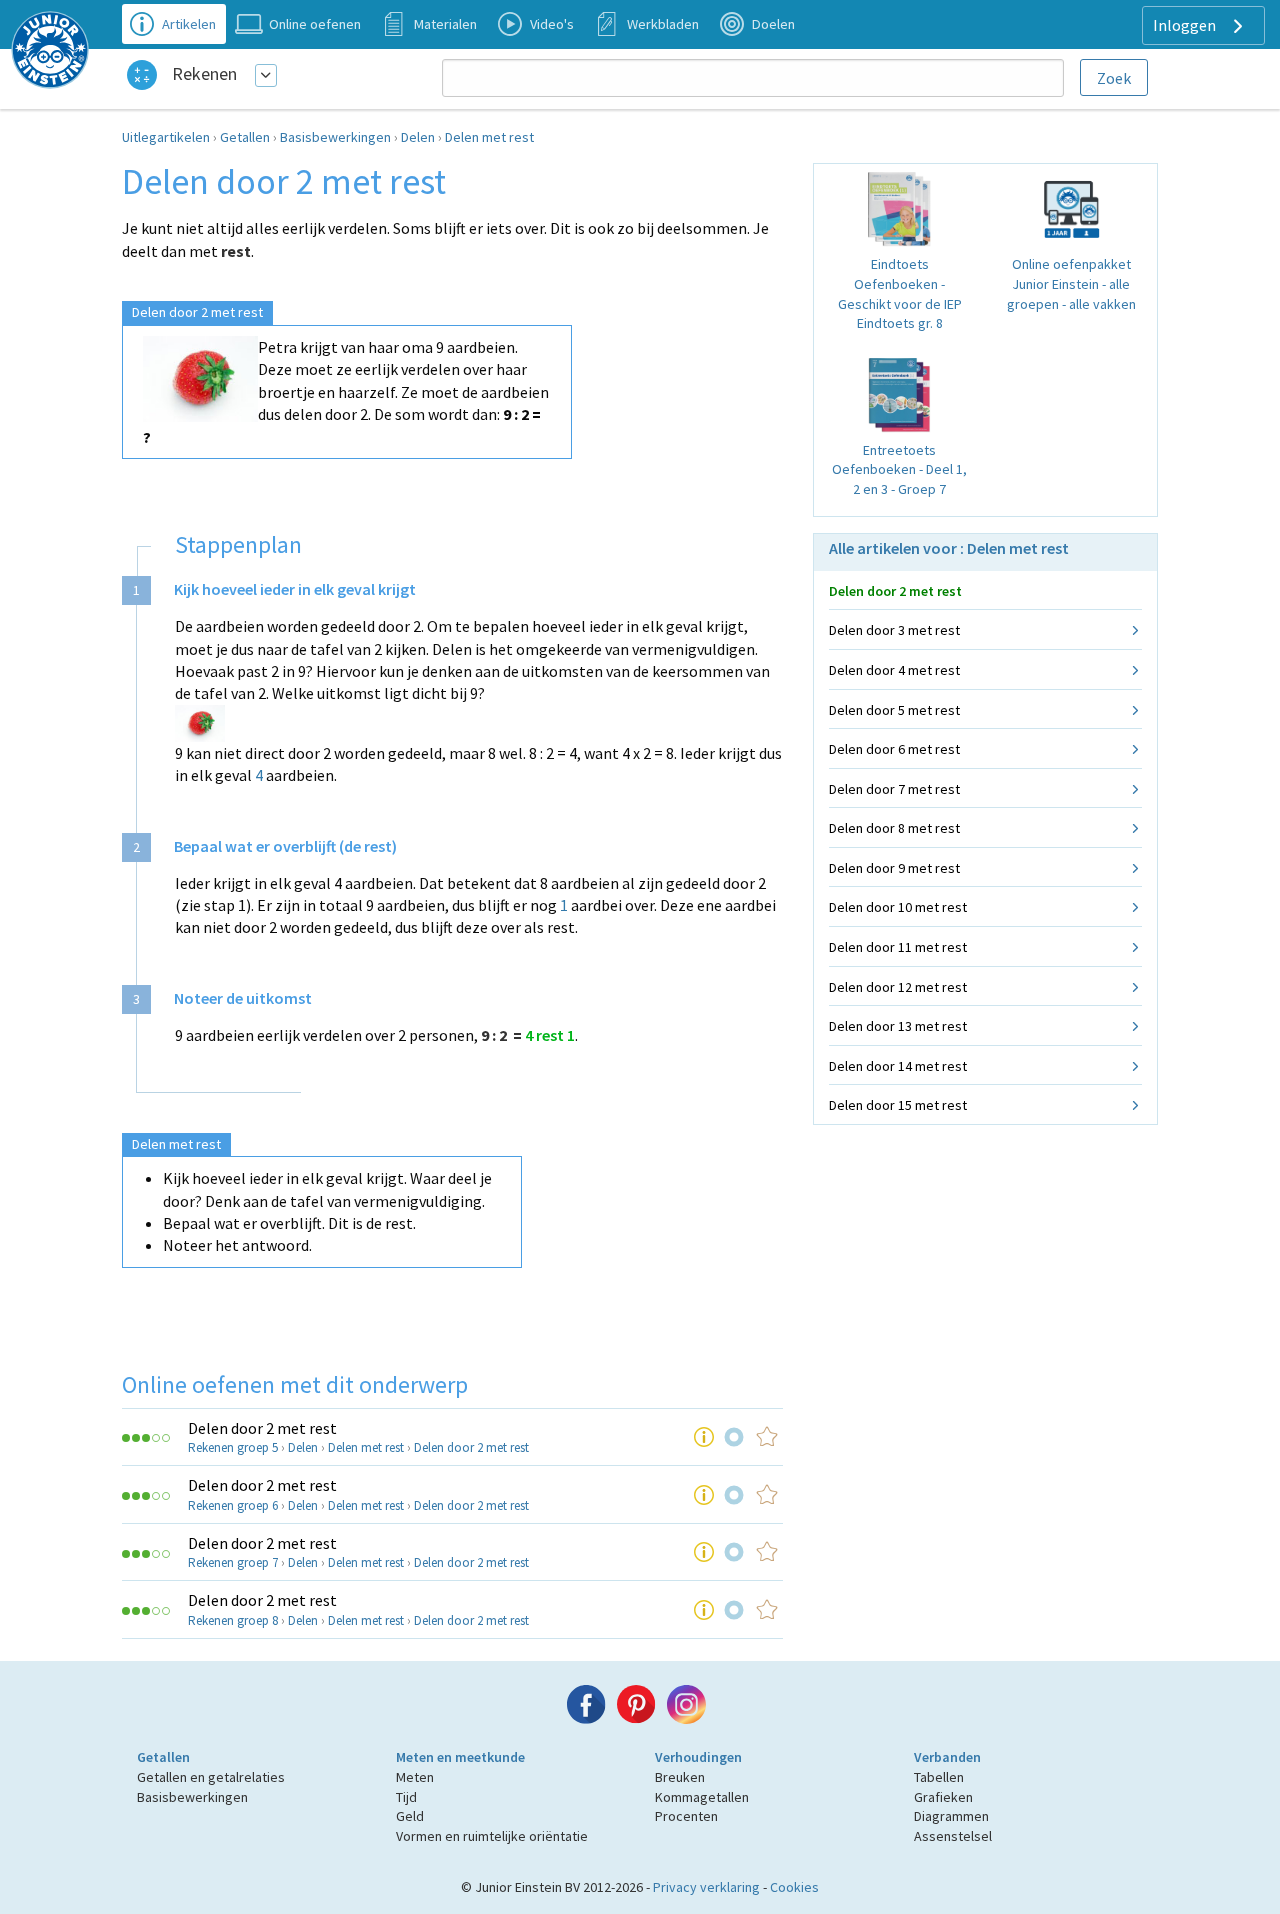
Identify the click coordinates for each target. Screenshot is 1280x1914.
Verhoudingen (698, 1757)
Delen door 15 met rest (898, 1105)
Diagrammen (951, 1816)
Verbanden (947, 1757)
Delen (418, 137)
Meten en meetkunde (460, 1757)
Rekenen (204, 73)
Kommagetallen (702, 1797)
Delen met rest (489, 137)
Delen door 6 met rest (894, 749)
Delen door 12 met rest (898, 987)
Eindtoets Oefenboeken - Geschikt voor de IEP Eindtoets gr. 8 (900, 293)
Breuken (680, 1777)
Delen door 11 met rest (898, 947)
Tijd (406, 1797)
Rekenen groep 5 (233, 1447)
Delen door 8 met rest (894, 828)
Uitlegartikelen (166, 137)
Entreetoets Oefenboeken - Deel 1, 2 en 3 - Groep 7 (899, 469)
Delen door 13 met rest (898, 1026)
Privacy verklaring (706, 1887)
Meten (415, 1777)
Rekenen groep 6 (233, 1505)
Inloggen (1186, 25)
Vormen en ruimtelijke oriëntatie (492, 1836)
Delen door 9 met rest (894, 868)
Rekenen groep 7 (233, 1562)
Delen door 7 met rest (894, 789)
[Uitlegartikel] (704, 1437)
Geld (410, 1816)
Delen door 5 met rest (894, 710)
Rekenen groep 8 (233, 1620)
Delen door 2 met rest (262, 1428)
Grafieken (943, 1797)
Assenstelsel (953, 1836)
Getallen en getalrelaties (211, 1777)
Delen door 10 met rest (898, 907)
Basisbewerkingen (335, 137)
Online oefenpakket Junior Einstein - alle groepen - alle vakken (1071, 283)
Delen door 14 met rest (898, 1066)
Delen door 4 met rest (894, 670)
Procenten (686, 1816)
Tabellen (939, 1777)
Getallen (245, 137)
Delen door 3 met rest (894, 630)
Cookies (794, 1887)
